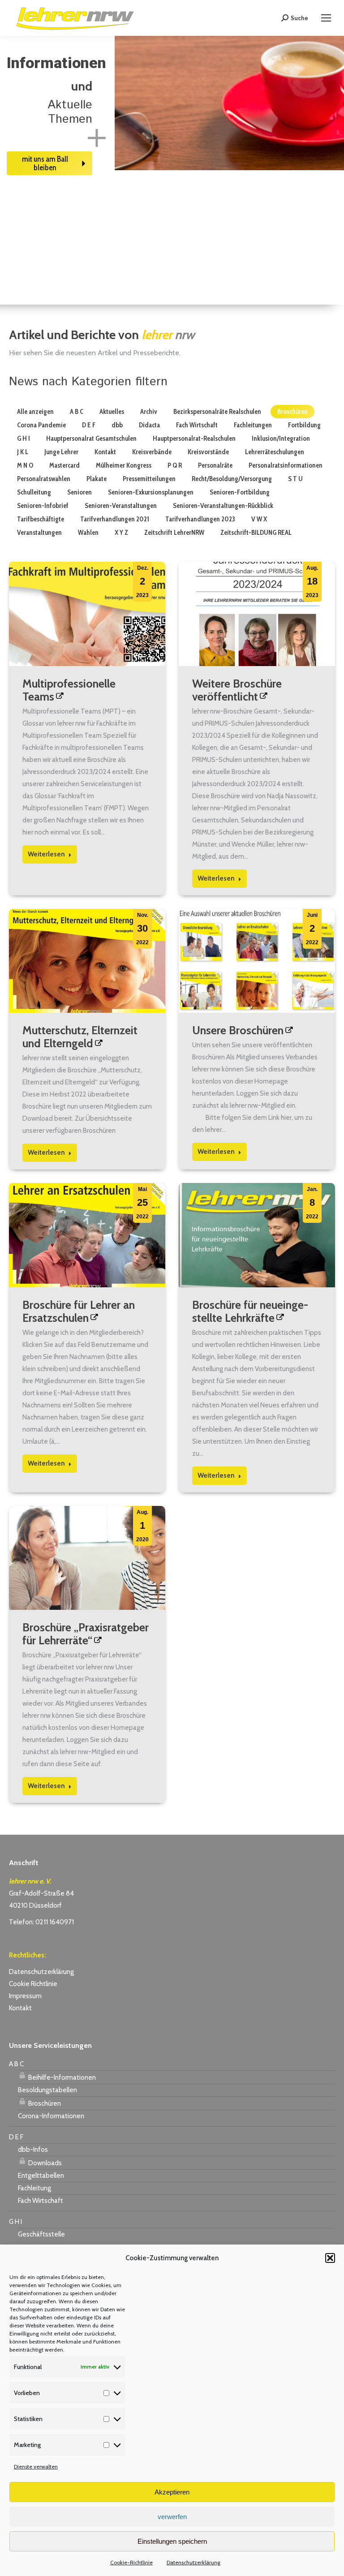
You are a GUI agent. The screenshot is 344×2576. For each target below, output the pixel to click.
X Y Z (121, 533)
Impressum (25, 1996)
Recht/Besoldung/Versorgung (232, 479)
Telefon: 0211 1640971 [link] (41, 1922)
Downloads (44, 2163)
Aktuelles (112, 412)
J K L (23, 452)
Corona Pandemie (41, 425)
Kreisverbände (152, 452)
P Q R (175, 465)
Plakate (97, 479)
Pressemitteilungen (149, 479)
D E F (89, 425)
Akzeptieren (172, 2492)
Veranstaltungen (39, 533)
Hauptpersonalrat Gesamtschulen (91, 439)
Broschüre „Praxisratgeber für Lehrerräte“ (86, 1634)
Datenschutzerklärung (193, 2562)
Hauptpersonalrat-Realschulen (194, 439)
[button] (330, 2258)
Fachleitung (34, 2188)
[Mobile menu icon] (326, 18)
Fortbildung (304, 425)
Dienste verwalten (36, 2466)
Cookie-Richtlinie (131, 2562)
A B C (77, 412)
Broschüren (292, 412)
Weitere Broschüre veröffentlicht (237, 690)
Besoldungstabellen (47, 2090)
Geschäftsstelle (41, 2234)
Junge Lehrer (61, 452)
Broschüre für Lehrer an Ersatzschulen (79, 1311)
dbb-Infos (33, 2150)
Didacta (149, 425)
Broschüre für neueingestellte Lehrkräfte (250, 1311)
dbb (117, 425)
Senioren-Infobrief (43, 506)
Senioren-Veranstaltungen (121, 506)
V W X (259, 519)
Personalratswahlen (44, 479)
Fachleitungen (253, 425)
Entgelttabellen (41, 2176)
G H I (24, 439)
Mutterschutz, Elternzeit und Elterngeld (80, 1037)
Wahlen (88, 533)
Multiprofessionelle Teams (69, 690)
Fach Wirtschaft (197, 425)
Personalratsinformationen (286, 465)
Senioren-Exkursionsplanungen (151, 492)
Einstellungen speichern (172, 2541)
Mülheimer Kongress (124, 465)
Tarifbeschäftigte (41, 519)
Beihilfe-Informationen (61, 2077)
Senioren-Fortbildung (240, 492)
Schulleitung (34, 492)
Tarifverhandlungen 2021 (115, 519)
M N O (25, 465)
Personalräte (215, 465)
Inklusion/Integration (281, 439)
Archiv (149, 412)
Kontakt (105, 452)
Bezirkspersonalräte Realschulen (217, 412)
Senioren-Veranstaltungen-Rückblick (223, 506)
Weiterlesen (46, 854)
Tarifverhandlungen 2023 (200, 519)
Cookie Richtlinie (33, 1984)
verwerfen (172, 2517)
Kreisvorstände (208, 452)
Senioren (80, 492)
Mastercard (64, 465)
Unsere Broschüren (238, 1030)
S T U (295, 479)
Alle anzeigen (35, 412)
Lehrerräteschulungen (275, 452)
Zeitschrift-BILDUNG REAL (256, 533)
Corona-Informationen (51, 2116)
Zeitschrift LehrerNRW (174, 533)
